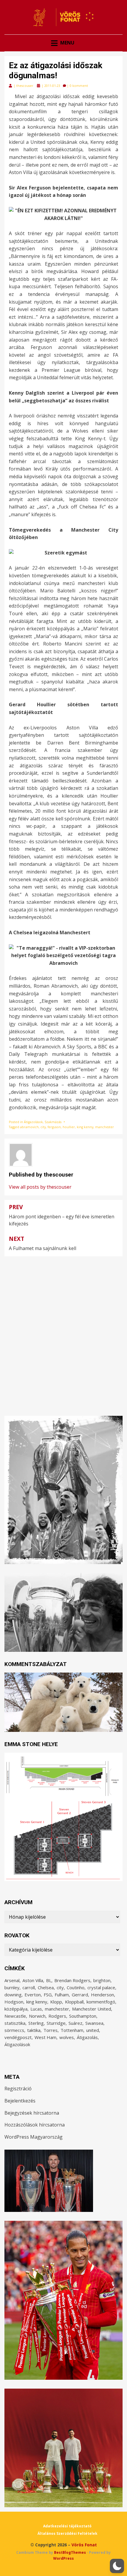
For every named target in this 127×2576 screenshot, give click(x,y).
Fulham (62, 1995)
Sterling (36, 2023)
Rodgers (57, 2016)
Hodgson (14, 2002)
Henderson (102, 1995)
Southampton (83, 2016)
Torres (51, 2030)
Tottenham (72, 2030)
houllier (69, 1127)
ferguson (54, 1127)
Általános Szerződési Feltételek (67, 2533)
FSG (48, 1995)
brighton (102, 1980)
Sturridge (56, 2023)
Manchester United (92, 2009)
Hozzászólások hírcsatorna (35, 2125)
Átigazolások (33, 1122)
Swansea (94, 2023)
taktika (34, 2030)
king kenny (85, 1127)
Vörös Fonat (84, 2545)
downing (13, 1995)
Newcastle (15, 2016)
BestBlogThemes (70, 2552)
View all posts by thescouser (40, 1187)
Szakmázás (53, 1122)
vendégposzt (18, 2037)
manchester (105, 1127)
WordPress (63, 2558)
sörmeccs (14, 2030)
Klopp (56, 2002)
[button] (117, 2566)
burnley (12, 1987)
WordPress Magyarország (34, 2137)
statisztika (15, 2023)
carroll (29, 1987)
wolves (67, 2037)
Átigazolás (87, 2037)
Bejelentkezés (20, 2101)
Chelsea (46, 1987)
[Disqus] (63, 1330)
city (43, 1127)
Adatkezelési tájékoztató (67, 2526)
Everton (33, 1995)
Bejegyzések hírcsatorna (32, 2113)
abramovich (29, 1127)
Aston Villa (33, 1980)
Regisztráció (18, 2089)
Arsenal (12, 1980)
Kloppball (74, 2002)
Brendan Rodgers (72, 1980)
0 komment (79, 86)
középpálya (16, 2009)
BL (49, 1980)
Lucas (36, 2009)
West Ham (45, 2037)
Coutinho (76, 1987)
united (93, 2030)
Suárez (75, 2023)
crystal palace (101, 1987)
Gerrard (80, 1995)
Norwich (37, 2016)
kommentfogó (101, 2002)
